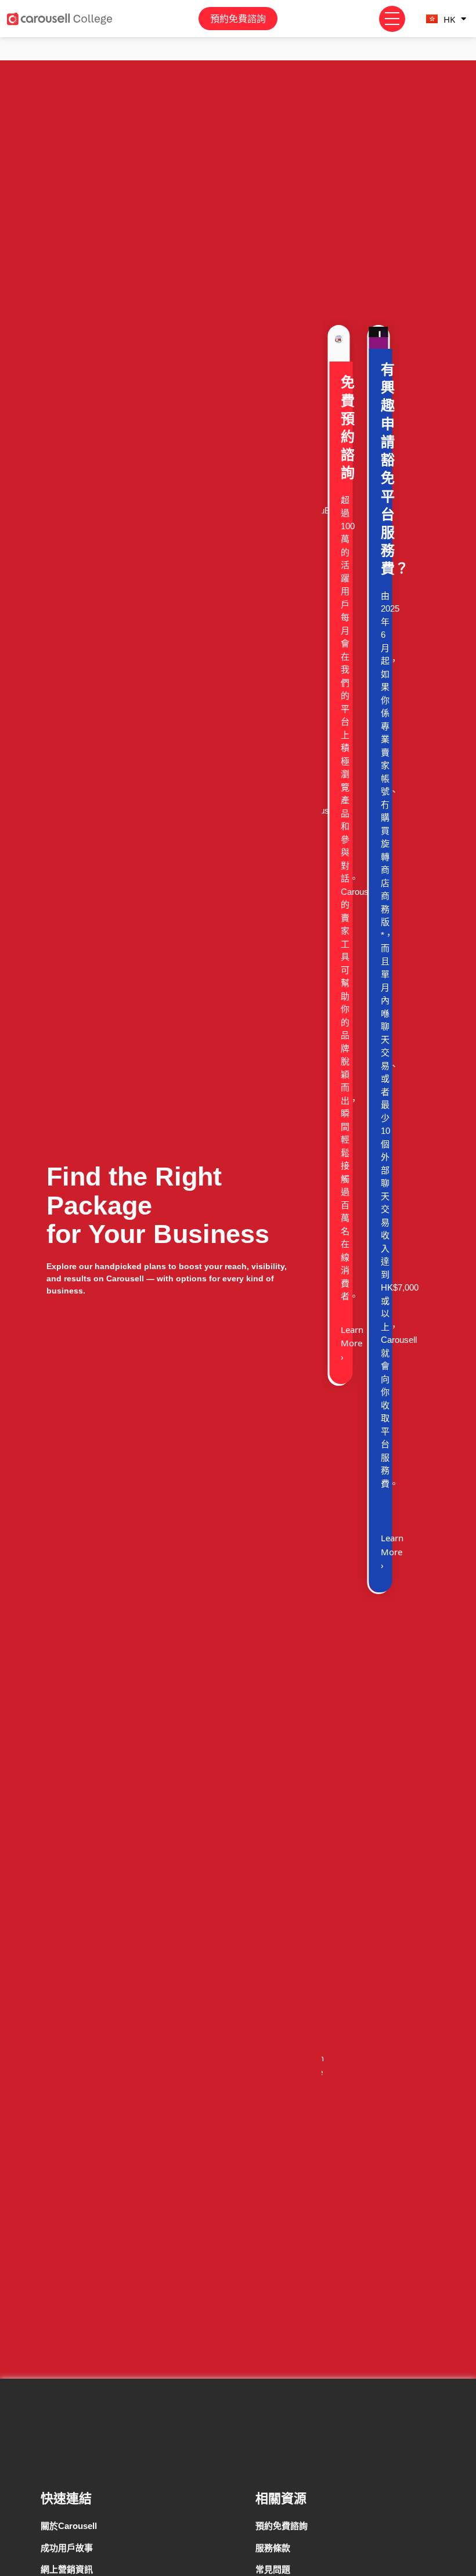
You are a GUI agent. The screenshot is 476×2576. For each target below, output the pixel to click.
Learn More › (352, 1343)
